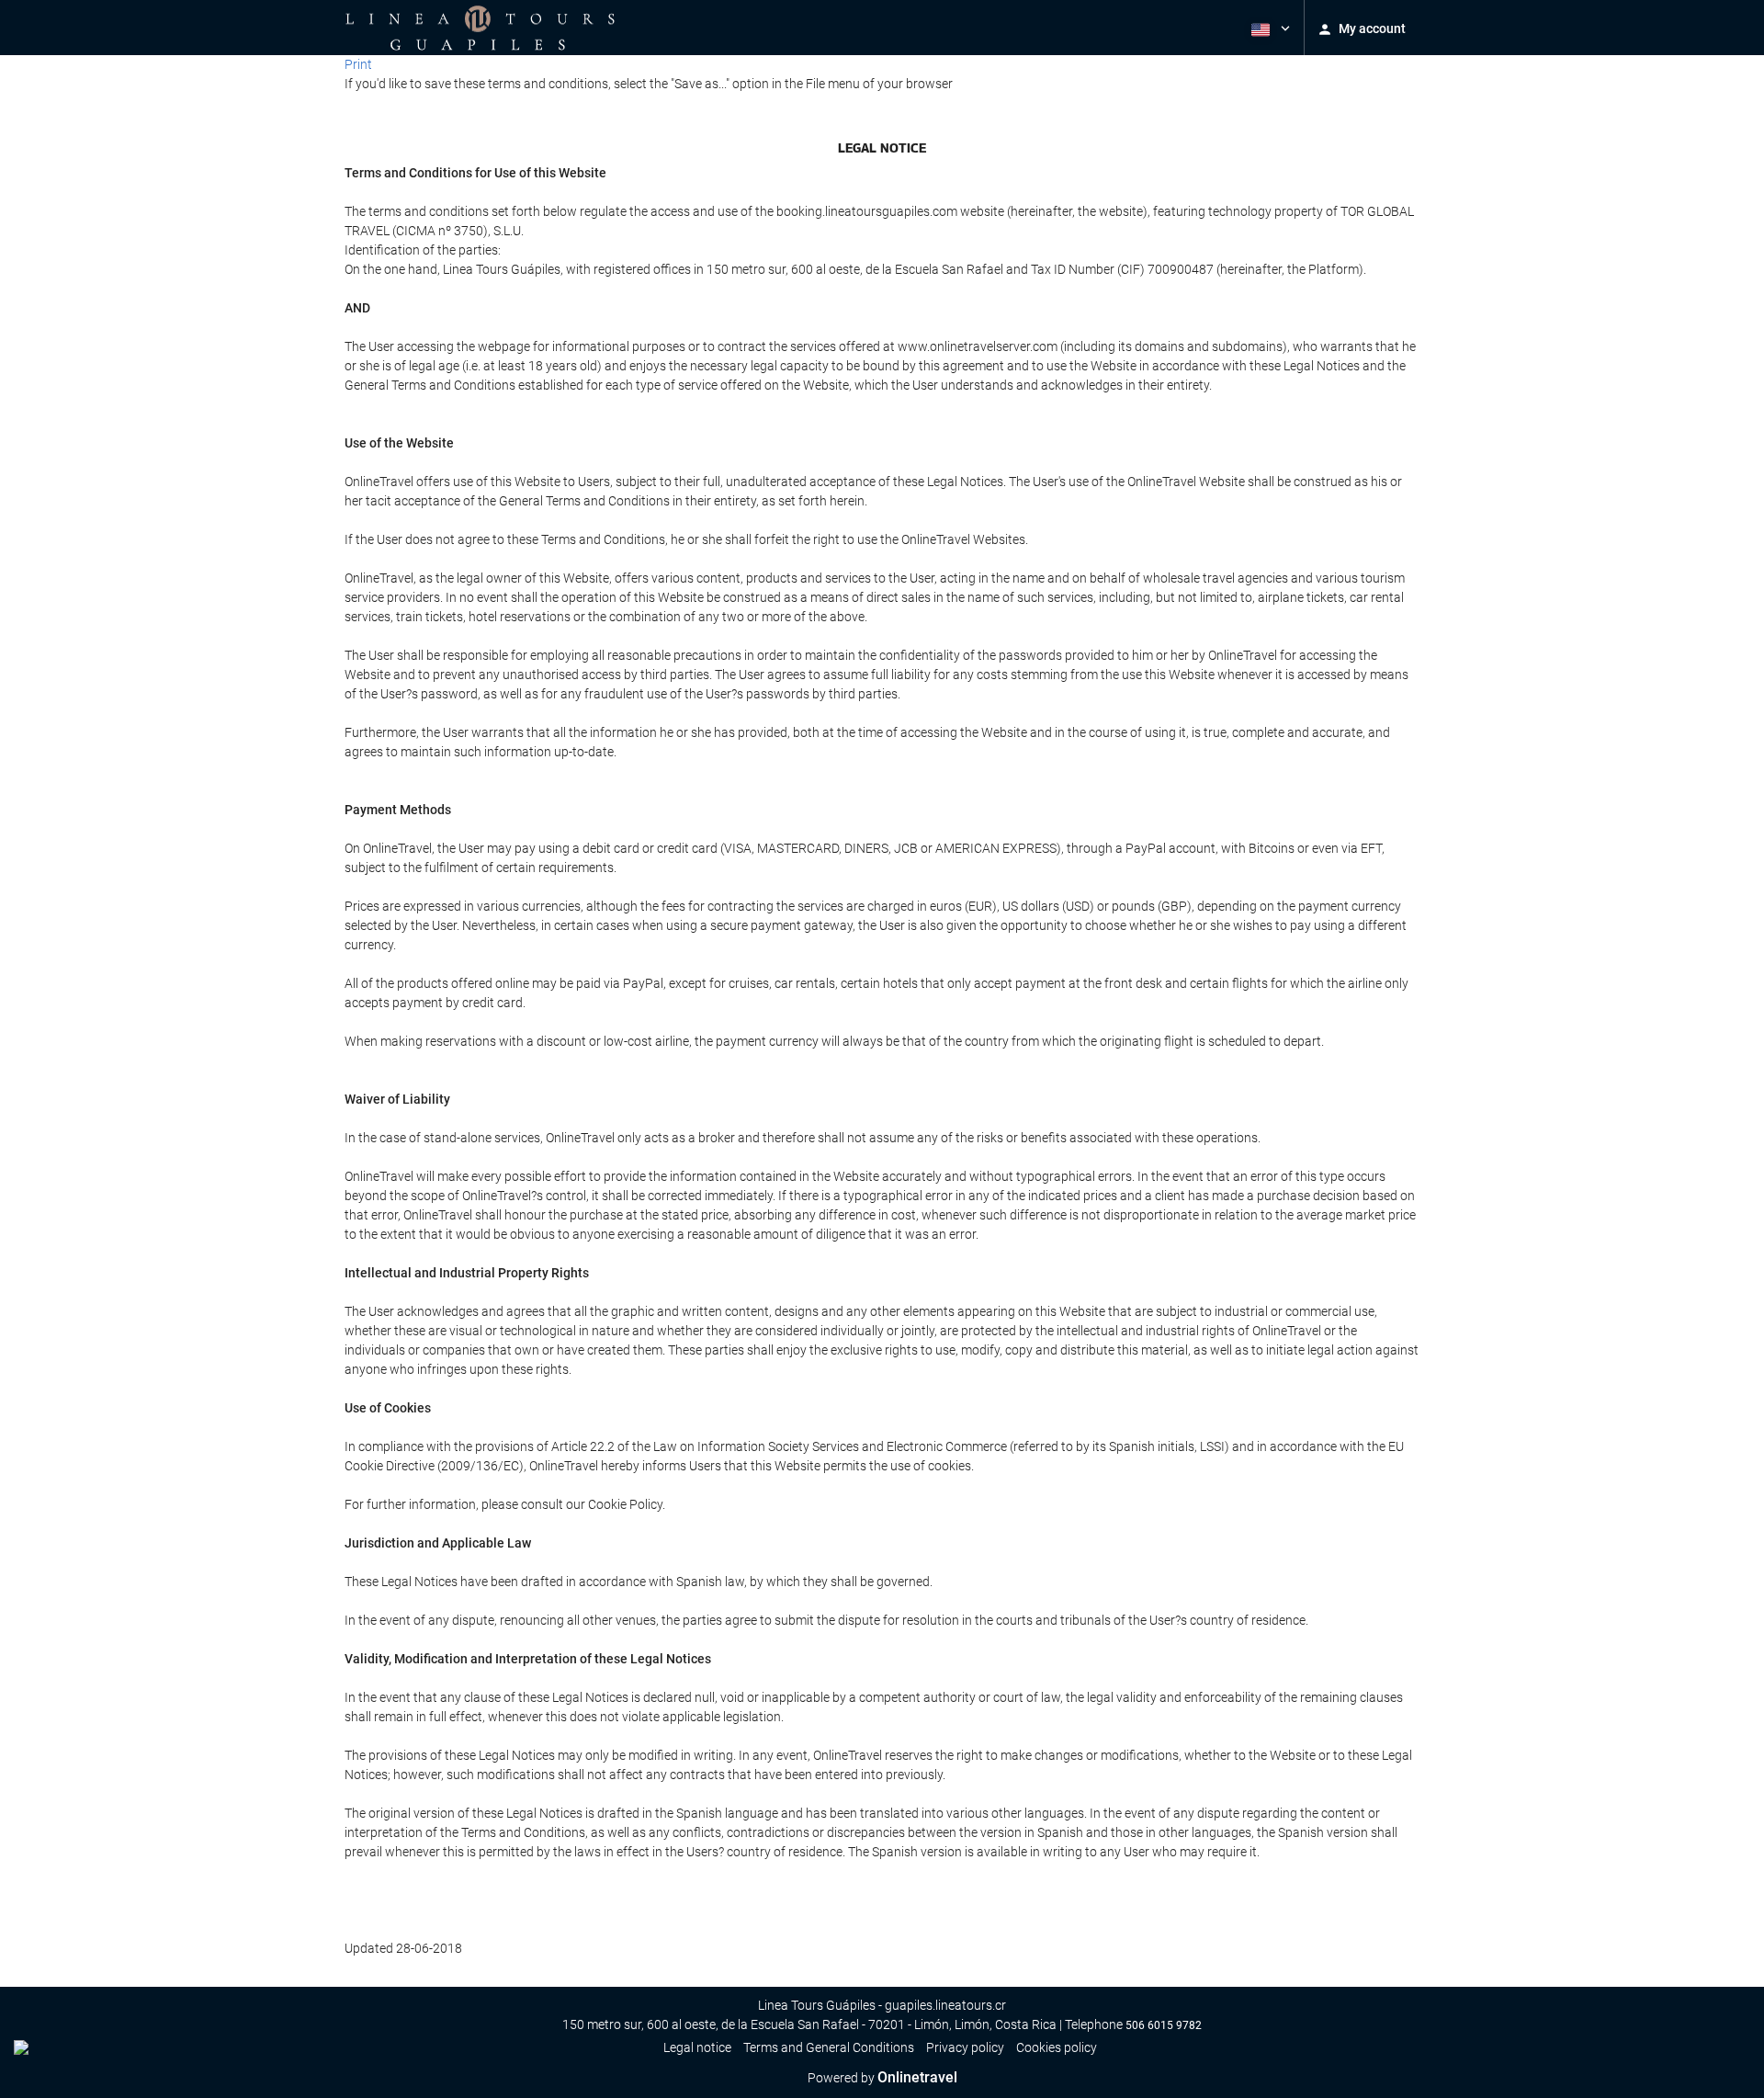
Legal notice (697, 2047)
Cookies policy (1057, 2047)
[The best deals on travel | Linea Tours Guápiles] (480, 28)
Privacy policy (965, 2047)
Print (358, 64)
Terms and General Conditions (829, 2047)
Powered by (882, 2078)
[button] (1269, 28)
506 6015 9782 (1164, 2025)
